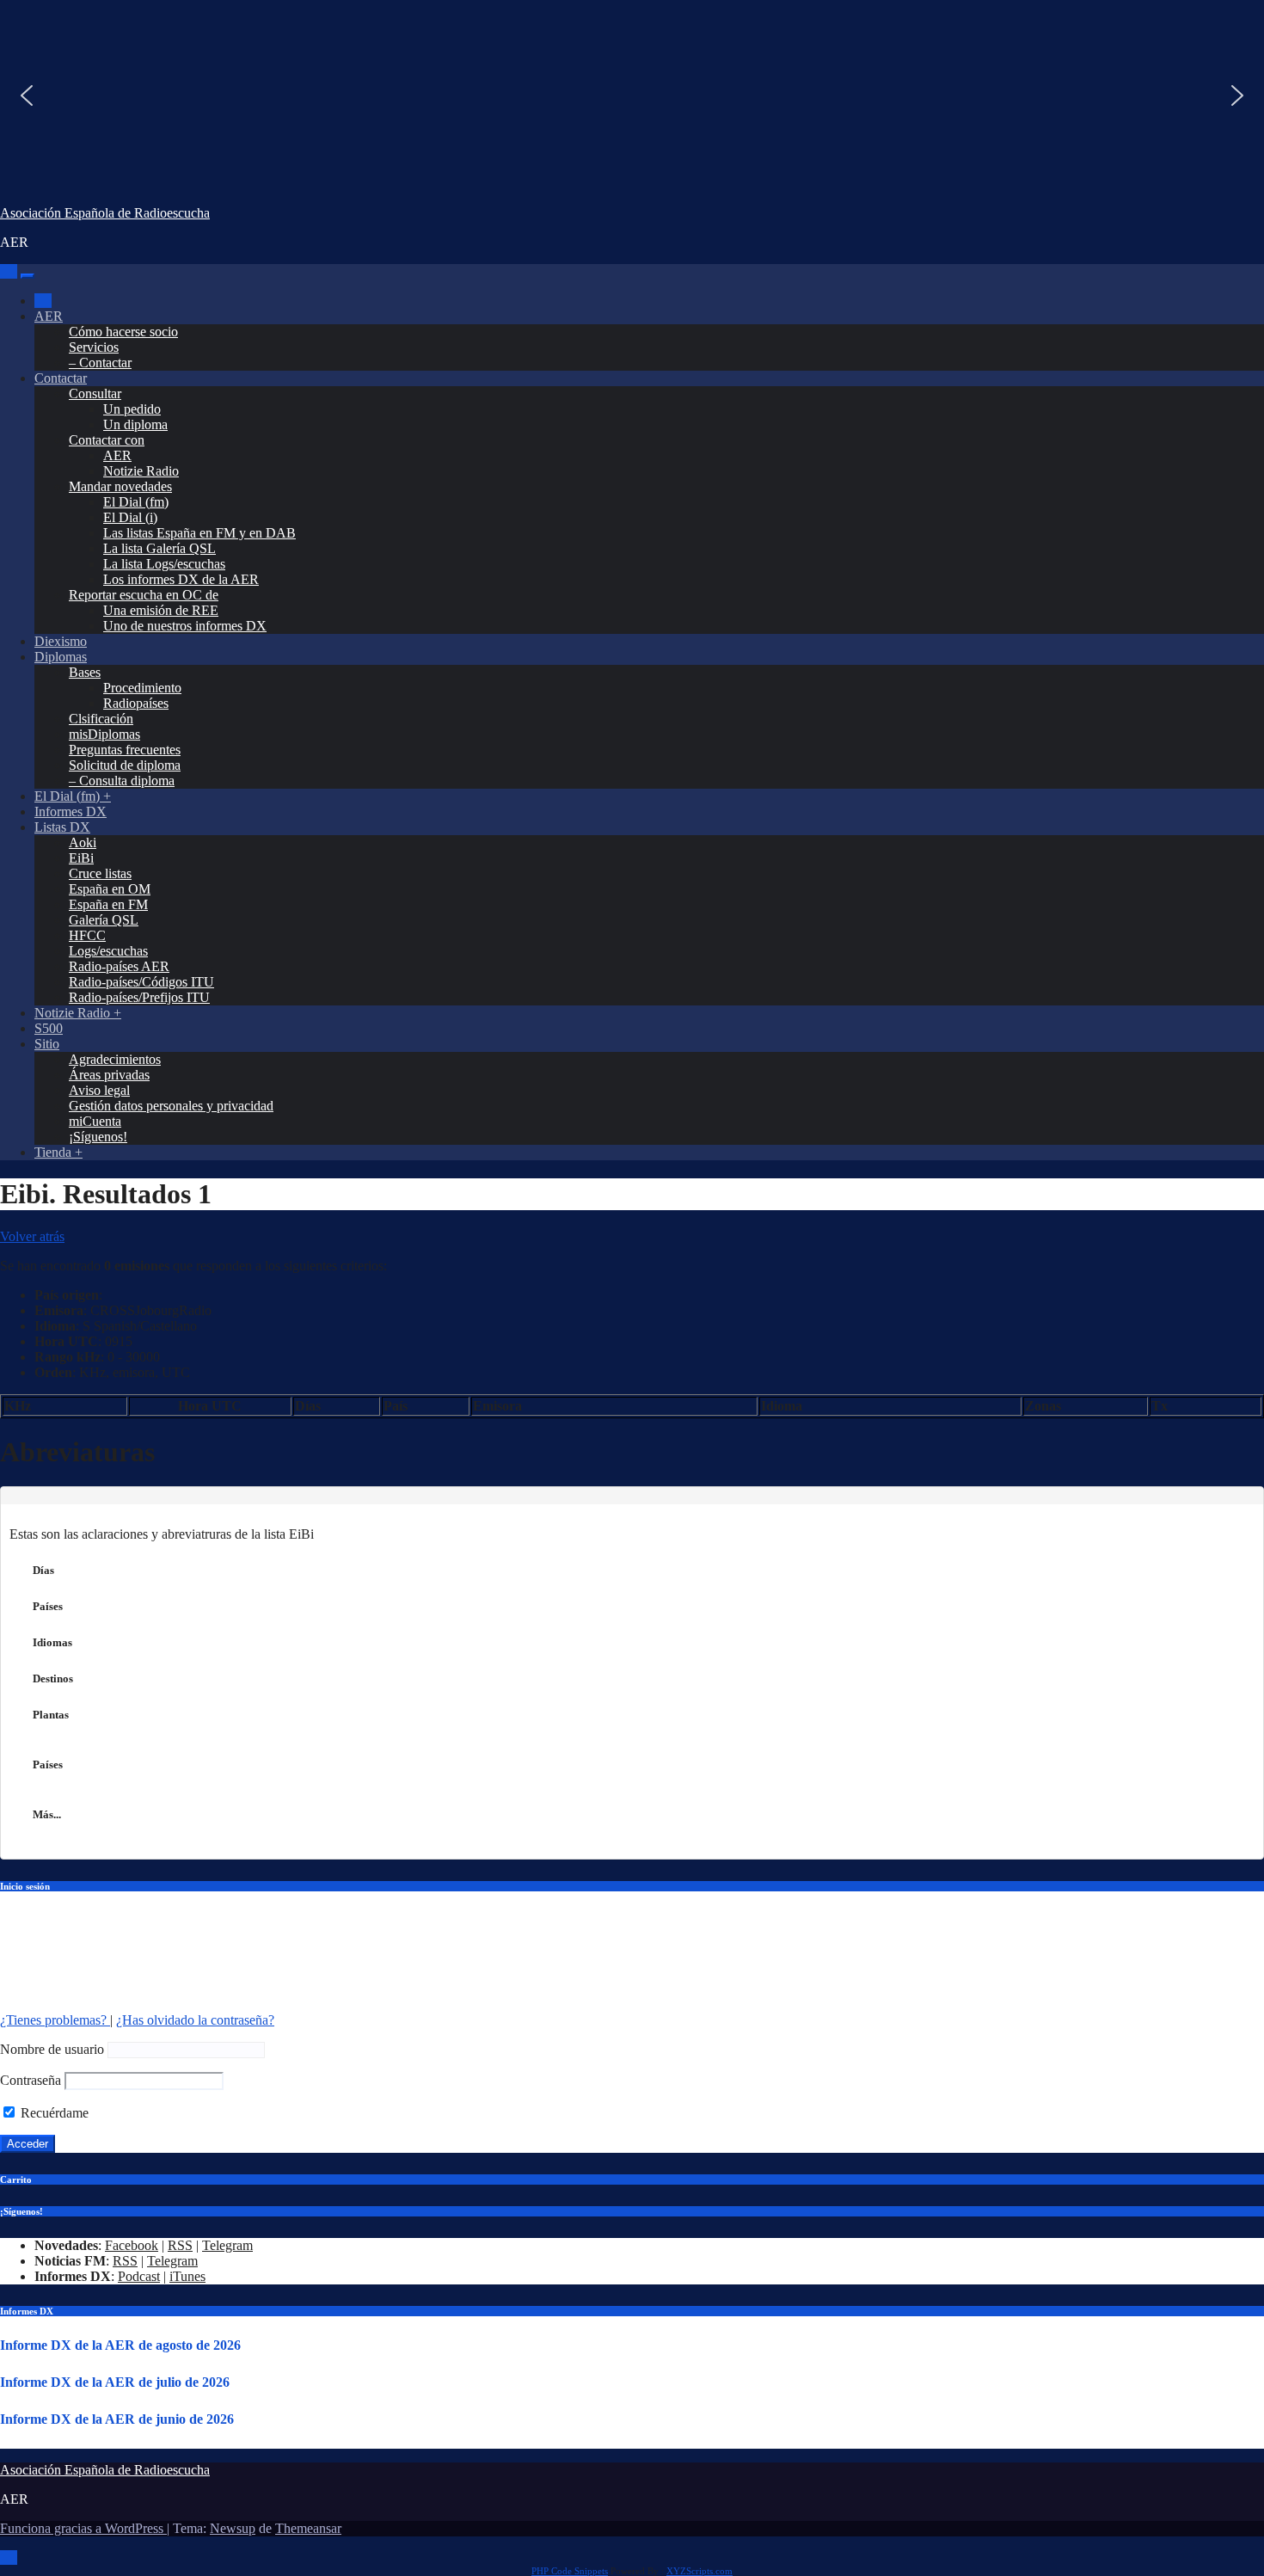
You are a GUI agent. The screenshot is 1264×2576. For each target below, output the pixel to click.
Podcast (139, 2276)
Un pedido (132, 409)
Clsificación (101, 719)
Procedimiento (142, 688)
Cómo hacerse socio (123, 332)
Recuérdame (53, 2113)
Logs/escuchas (108, 951)
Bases (85, 672)
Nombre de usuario (52, 2049)
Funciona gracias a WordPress (83, 2528)
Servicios (94, 347)
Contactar (61, 378)
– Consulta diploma (122, 781)
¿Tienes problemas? (55, 2020)
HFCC (87, 935)
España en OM (110, 889)
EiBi (81, 858)
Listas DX (62, 827)
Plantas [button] (51, 1715)
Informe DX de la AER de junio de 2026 (117, 2419)
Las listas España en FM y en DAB (199, 533)
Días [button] (43, 1570)
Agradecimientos (115, 1059)
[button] (27, 95)
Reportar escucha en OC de (144, 595)
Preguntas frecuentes (125, 750)
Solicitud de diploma (125, 765)
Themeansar (308, 2528)
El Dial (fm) (136, 502)
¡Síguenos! (98, 1137)
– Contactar (100, 363)
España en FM (108, 904)
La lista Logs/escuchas (164, 564)
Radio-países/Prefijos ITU (139, 997)
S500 (49, 1028)
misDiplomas (104, 734)
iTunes (187, 2276)
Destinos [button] (53, 1678)
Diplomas (61, 657)
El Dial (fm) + (73, 796)
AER (49, 316)
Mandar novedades (120, 486)
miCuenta (95, 1121)
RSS (180, 2245)
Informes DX (71, 812)
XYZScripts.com (699, 2571)
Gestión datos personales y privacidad (171, 1106)
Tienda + (58, 1152)
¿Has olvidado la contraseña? (195, 2020)
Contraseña (31, 2080)
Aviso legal (99, 1090)
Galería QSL (104, 920)
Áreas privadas (109, 1075)
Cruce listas (100, 873)
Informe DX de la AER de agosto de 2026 (120, 2345)
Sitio (47, 1044)
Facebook (132, 2245)
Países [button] (48, 1606)
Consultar (95, 393)
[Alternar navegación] (28, 276)
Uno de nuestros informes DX (185, 626)
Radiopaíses (136, 703)
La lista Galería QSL (160, 548)
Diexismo (61, 641)
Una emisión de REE (161, 610)
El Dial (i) (130, 517)
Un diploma (135, 424)
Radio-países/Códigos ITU (141, 982)
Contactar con (107, 440)
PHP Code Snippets (570, 2571)
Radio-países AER (119, 966)
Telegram (227, 2245)
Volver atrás (32, 1236)
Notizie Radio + (78, 1013)
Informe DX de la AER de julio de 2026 (115, 2382)
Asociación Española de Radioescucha (105, 213)
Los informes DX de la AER (181, 579)
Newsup (233, 2528)
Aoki (83, 842)
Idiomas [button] (52, 1642)
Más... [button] (47, 1814)
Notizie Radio (141, 471)
